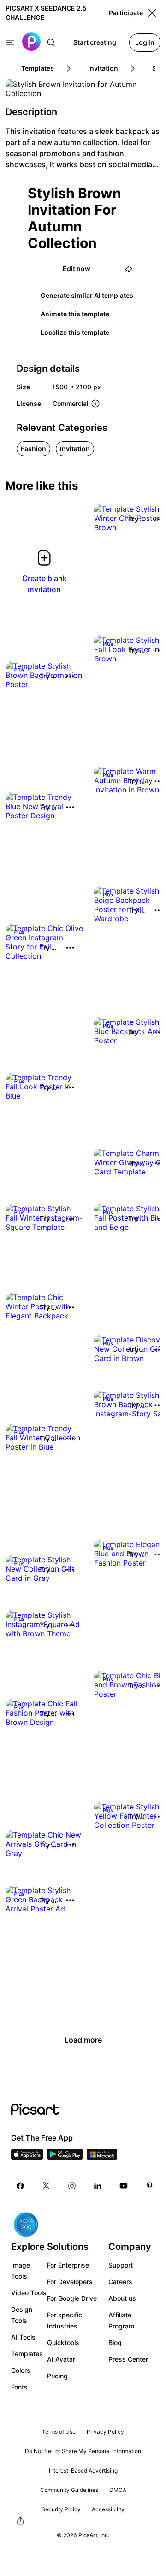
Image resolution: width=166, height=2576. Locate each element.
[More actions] (70, 676)
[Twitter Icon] (46, 2186)
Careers (120, 2282)
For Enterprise (68, 2265)
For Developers (70, 2282)
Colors (21, 2370)
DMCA (118, 2490)
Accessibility (108, 2509)
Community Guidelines (69, 2490)
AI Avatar (61, 2359)
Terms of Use (59, 2432)
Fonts (19, 2387)
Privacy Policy (105, 2432)
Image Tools (21, 2271)
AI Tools (23, 2337)
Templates (27, 2354)
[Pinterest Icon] (149, 2186)
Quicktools (63, 2343)
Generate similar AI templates (87, 295)
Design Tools (22, 2315)
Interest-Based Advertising (83, 2470)
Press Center (128, 2359)
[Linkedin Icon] (98, 2186)
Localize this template (75, 332)
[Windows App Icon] (102, 2157)
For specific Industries (65, 2320)
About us (122, 2298)
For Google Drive (72, 2298)
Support (121, 2265)
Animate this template (75, 314)
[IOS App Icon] (27, 2157)
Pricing (57, 2376)
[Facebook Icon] (20, 2186)
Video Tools (29, 2293)
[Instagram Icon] (72, 2186)
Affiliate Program (121, 2320)
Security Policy (61, 2509)
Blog (115, 2343)
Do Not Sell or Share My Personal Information (83, 2451)
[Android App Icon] (65, 2157)
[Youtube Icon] (124, 2186)
